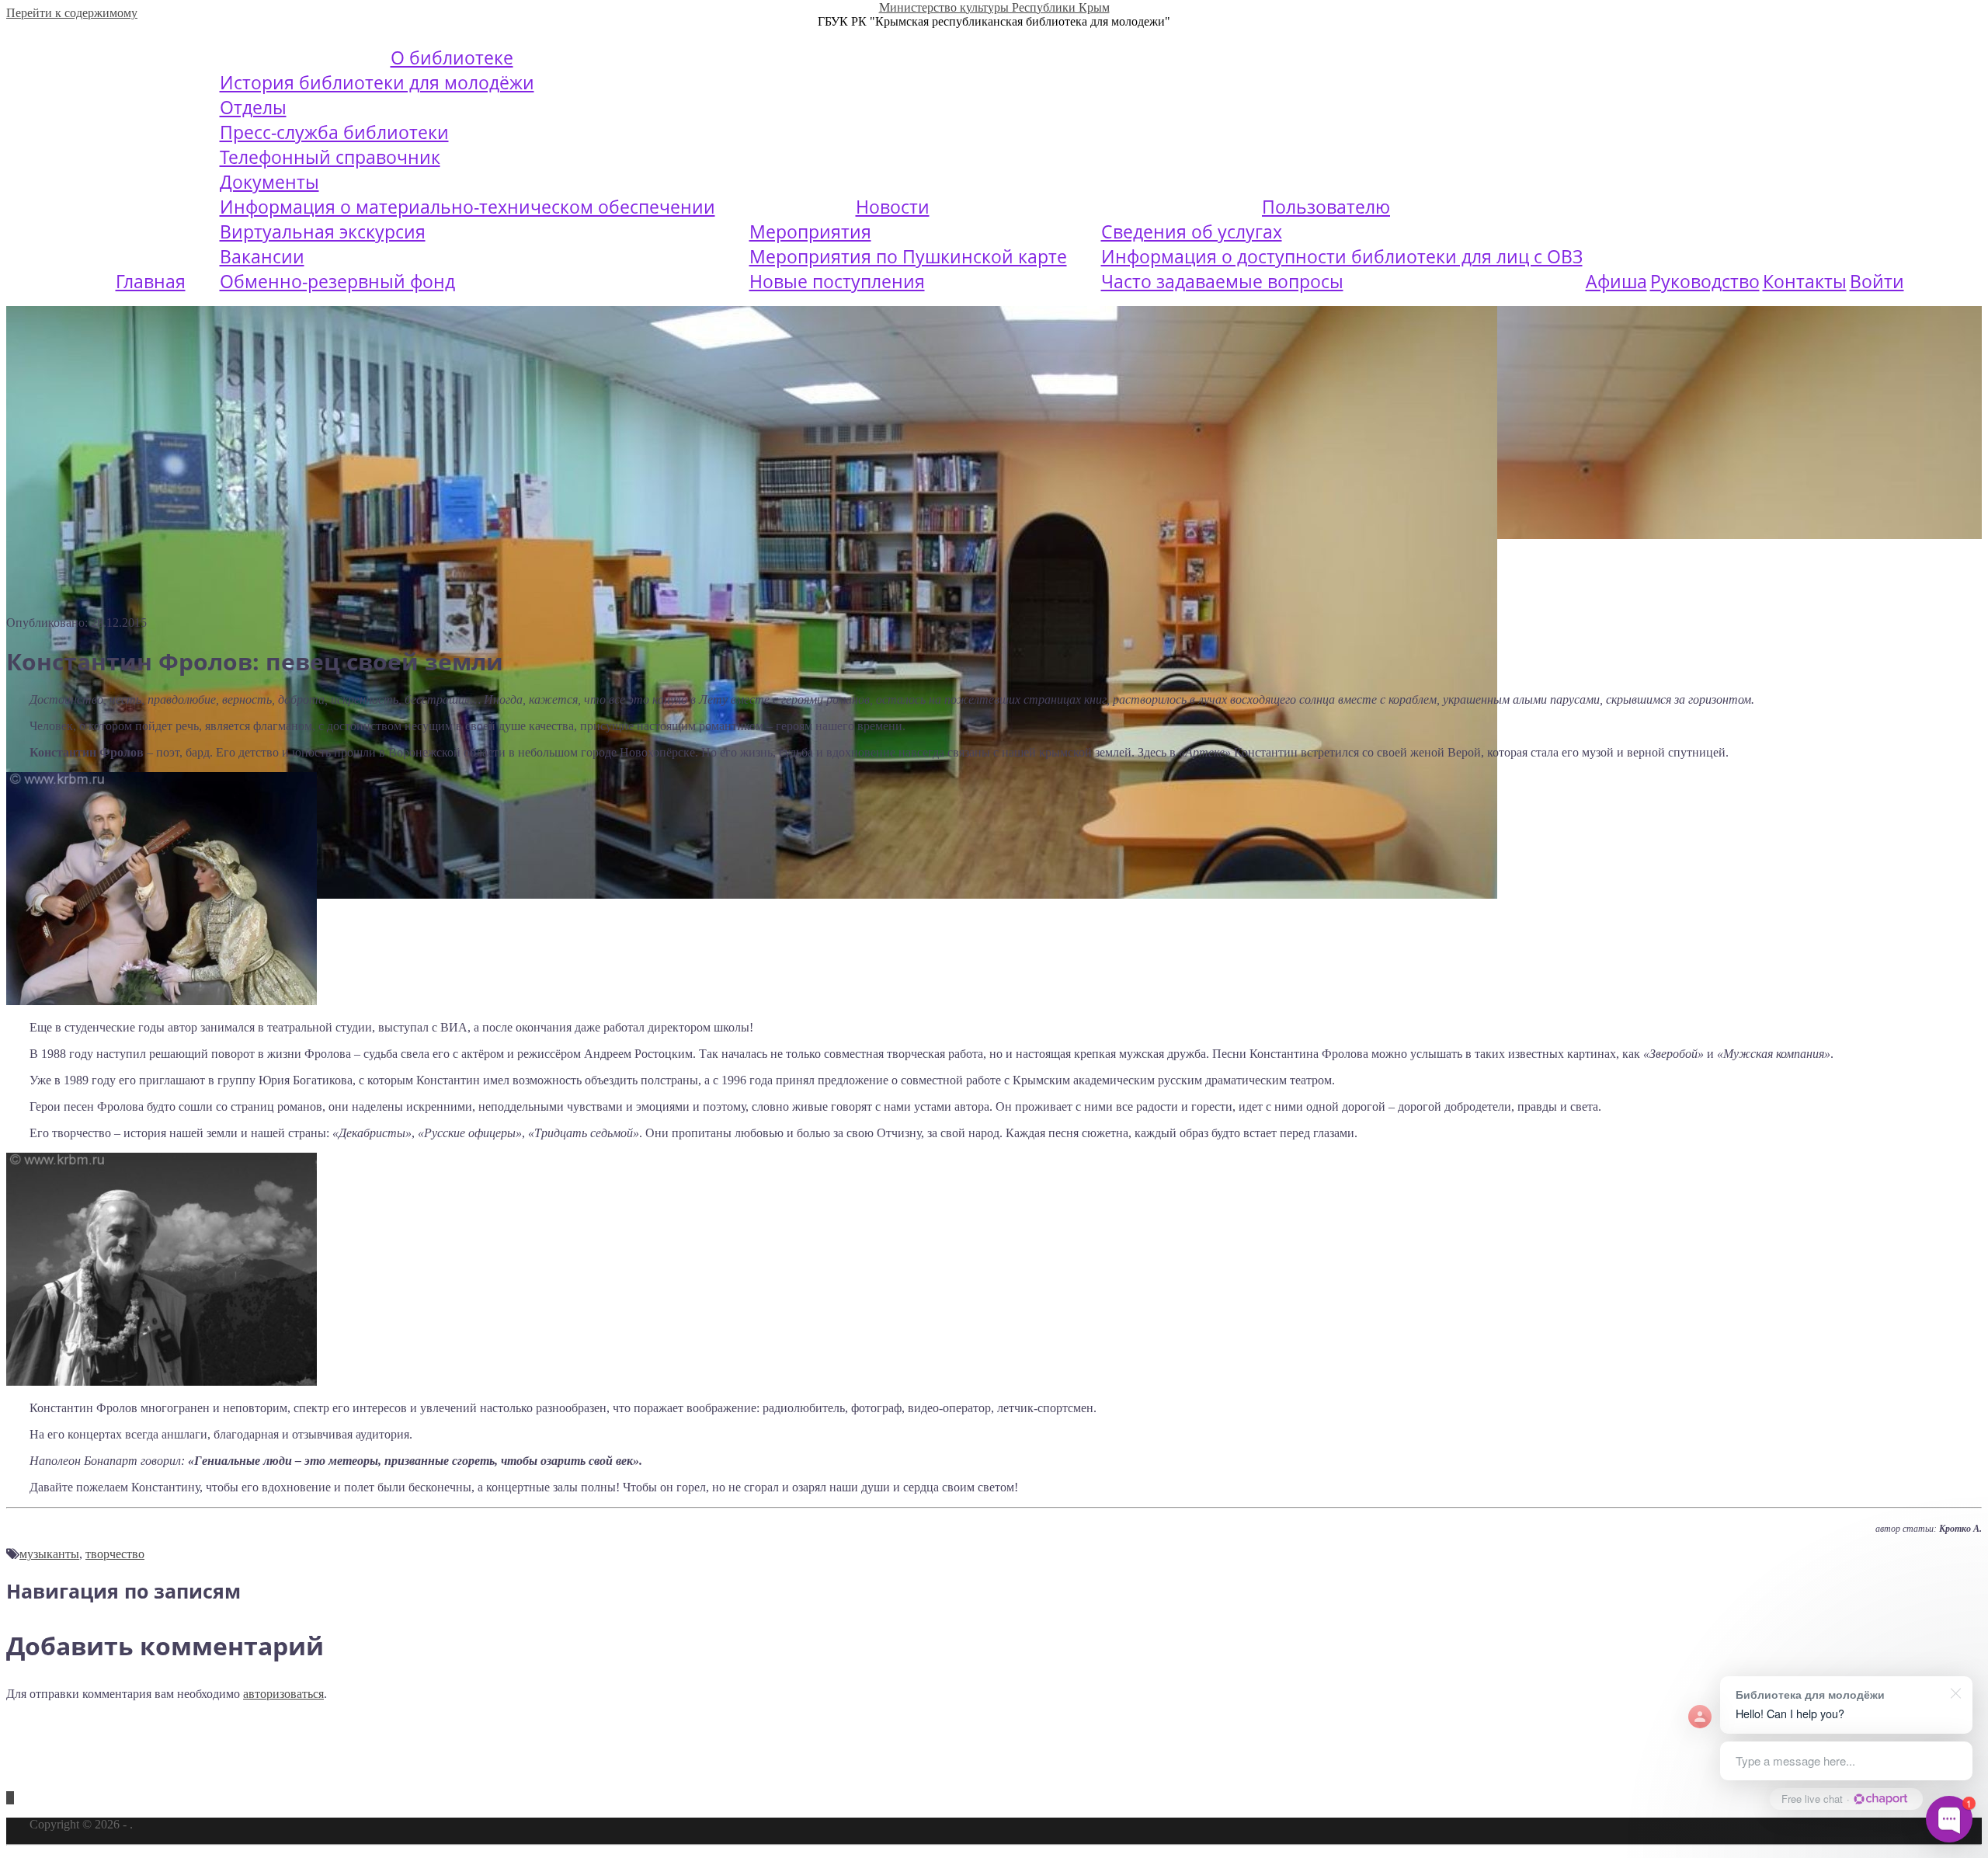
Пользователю (1326, 207)
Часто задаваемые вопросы (1222, 281)
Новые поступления (837, 281)
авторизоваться (283, 1694)
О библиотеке (452, 57)
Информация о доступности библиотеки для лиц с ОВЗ (1342, 256)
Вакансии (262, 256)
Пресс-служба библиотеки (334, 132)
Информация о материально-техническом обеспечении (467, 207)
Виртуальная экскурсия (323, 231)
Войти (1877, 281)
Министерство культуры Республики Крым (994, 7)
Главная (151, 281)
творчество (115, 1554)
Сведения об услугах (1192, 231)
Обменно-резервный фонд (337, 281)
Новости (893, 207)
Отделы (253, 107)
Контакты (1805, 281)
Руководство (1705, 281)
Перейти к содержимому (72, 13)
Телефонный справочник (330, 157)
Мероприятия (810, 231)
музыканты (49, 1554)
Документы (269, 182)
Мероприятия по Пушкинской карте (908, 256)
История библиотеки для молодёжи (377, 82)
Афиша (1616, 281)
